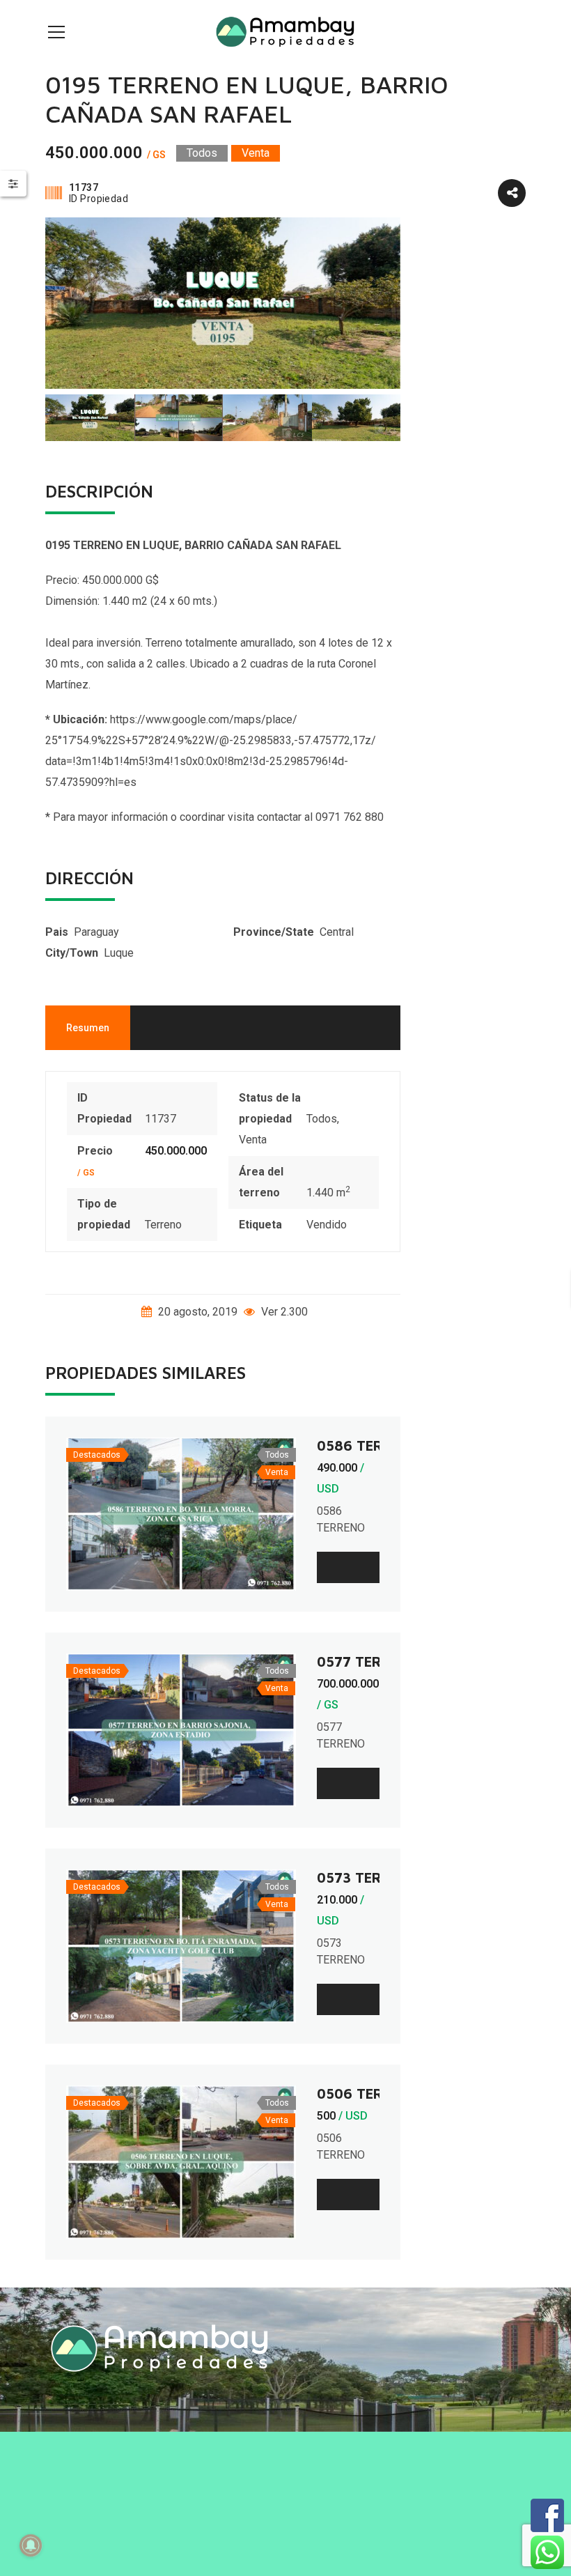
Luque (119, 953)
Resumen (88, 1028)
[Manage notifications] (31, 2545)
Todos (322, 1119)
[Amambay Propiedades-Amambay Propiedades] (285, 31)
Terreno (163, 1225)
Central (337, 932)
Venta (253, 1140)
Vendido (327, 1225)
